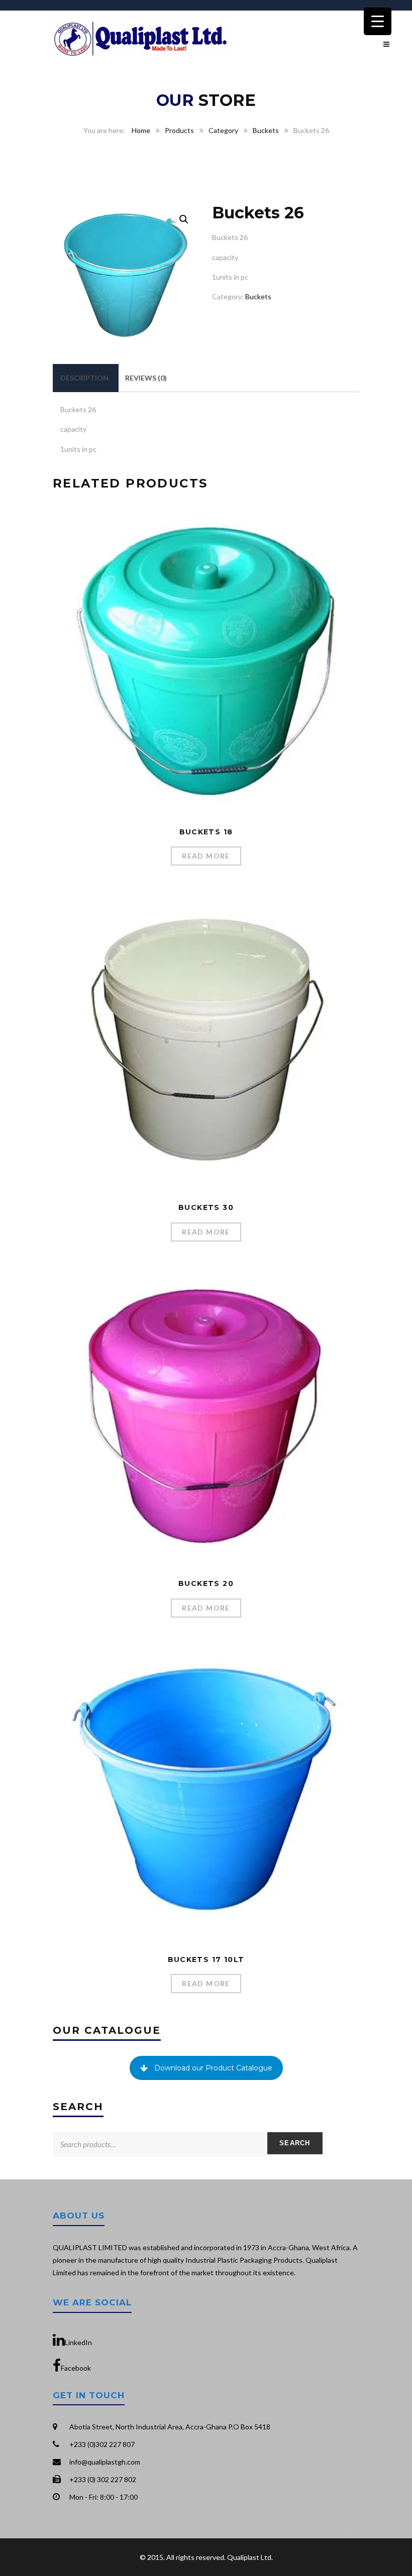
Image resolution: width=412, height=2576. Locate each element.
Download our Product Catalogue (213, 2068)
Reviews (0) (146, 378)
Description (84, 378)
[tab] (84, 378)
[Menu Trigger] (378, 21)
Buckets (266, 130)
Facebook (76, 2368)
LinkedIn (78, 2342)
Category (223, 130)
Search (295, 2143)
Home (141, 130)
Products (179, 130)
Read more (206, 856)
